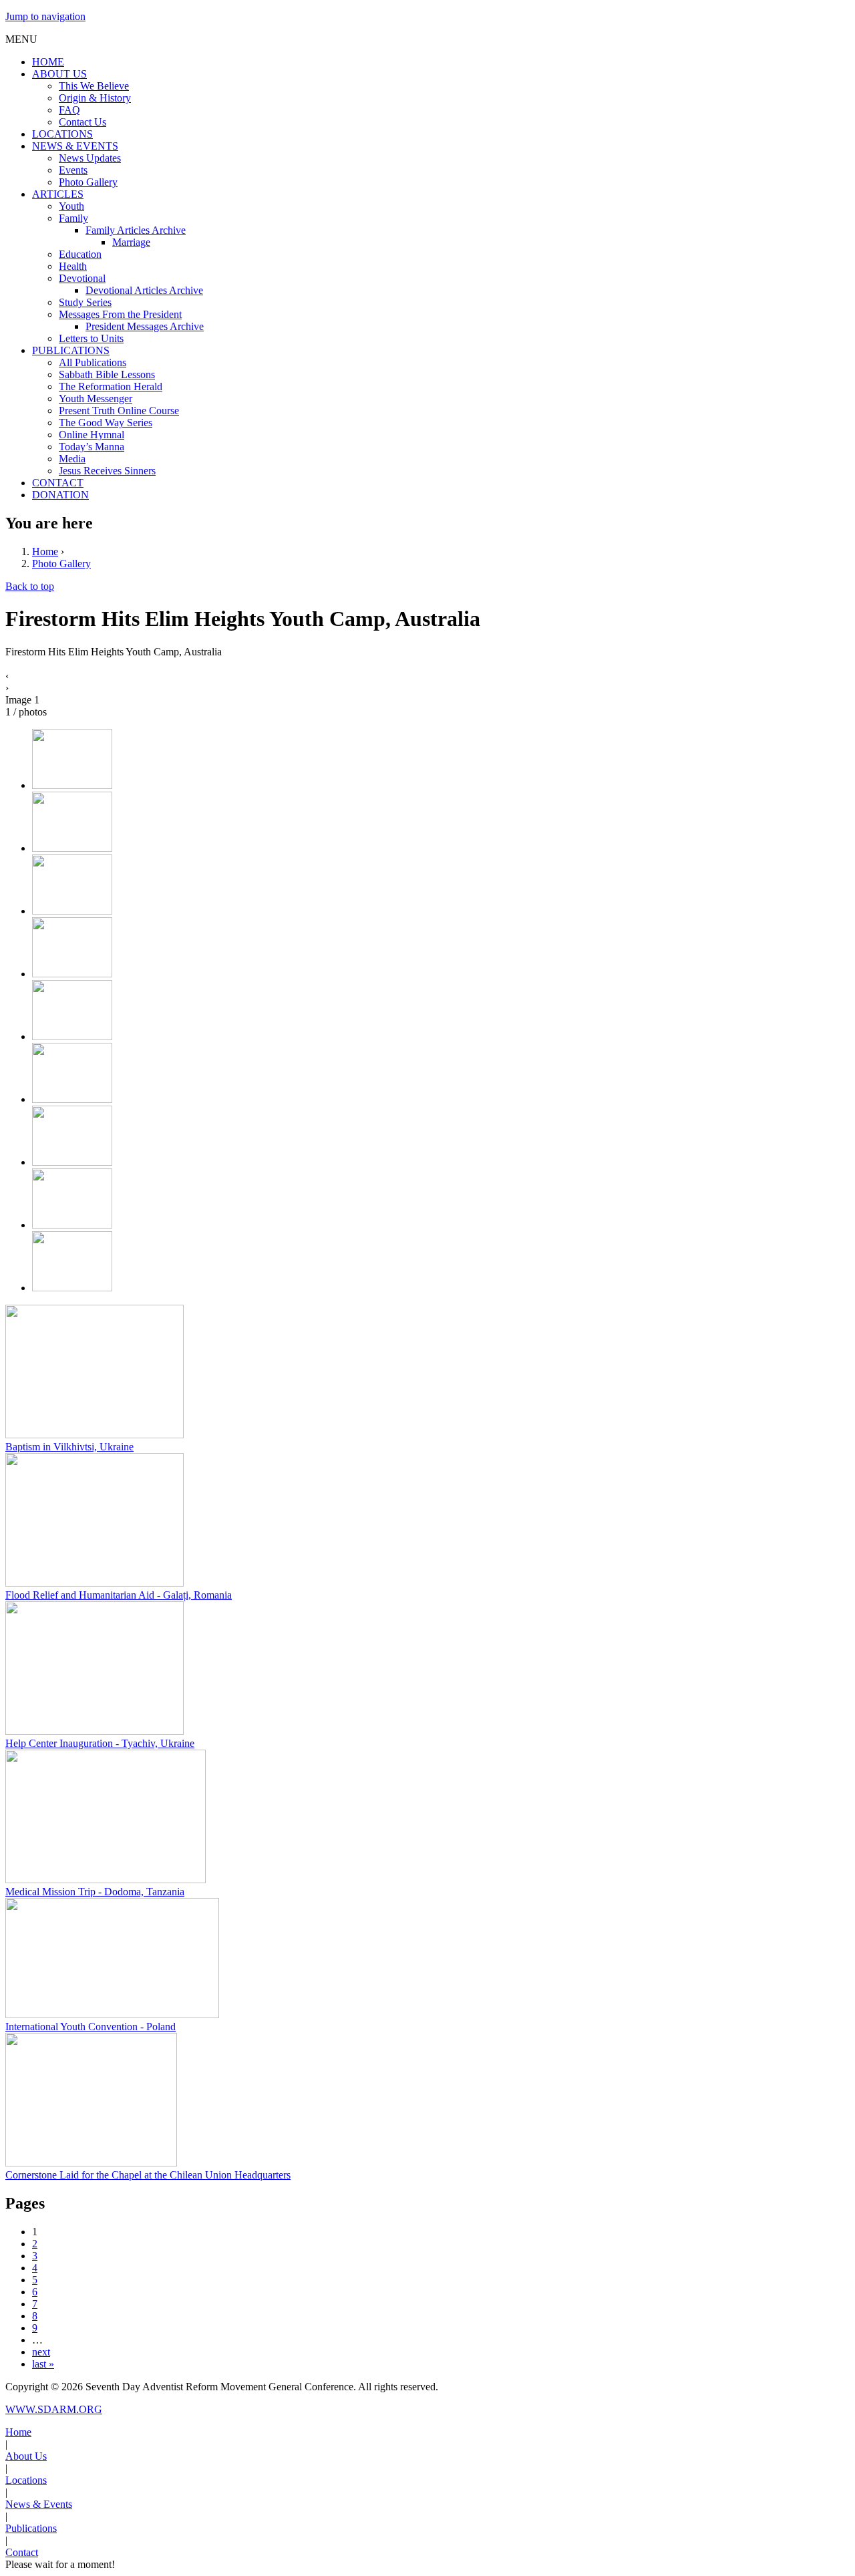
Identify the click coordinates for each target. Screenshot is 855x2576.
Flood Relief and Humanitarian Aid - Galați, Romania (119, 1595)
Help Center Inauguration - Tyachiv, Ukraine (100, 1743)
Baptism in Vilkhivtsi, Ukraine (69, 1447)
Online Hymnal (92, 435)
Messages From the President (120, 314)
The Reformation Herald (111, 386)
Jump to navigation (45, 16)
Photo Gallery (88, 182)
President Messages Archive (145, 326)
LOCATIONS (62, 134)
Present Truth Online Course (119, 411)
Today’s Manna (92, 447)
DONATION (60, 495)
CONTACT (58, 483)
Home (45, 551)
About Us (26, 2456)
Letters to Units (91, 338)
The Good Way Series (106, 423)
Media (72, 459)
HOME (48, 62)
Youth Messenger (96, 398)
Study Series (85, 302)
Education (80, 254)
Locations (26, 2480)
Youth (71, 206)
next (41, 2352)
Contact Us (82, 122)
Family (73, 218)
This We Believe (94, 86)
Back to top (30, 586)
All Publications (93, 362)
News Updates (90, 158)
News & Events (39, 2504)
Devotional (82, 278)
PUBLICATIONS (71, 350)
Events (73, 170)
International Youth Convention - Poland (91, 2027)
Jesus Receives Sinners (107, 471)
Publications (31, 2528)
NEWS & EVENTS (75, 146)
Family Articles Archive (136, 230)
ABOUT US (59, 74)
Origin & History (95, 98)
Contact (22, 2552)
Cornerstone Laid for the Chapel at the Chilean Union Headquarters (148, 2175)
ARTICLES (58, 194)
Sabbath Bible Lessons (107, 374)
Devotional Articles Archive (144, 290)
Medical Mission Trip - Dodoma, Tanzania (95, 1892)
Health (73, 266)
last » (43, 2364)
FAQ (69, 110)
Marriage (131, 242)
